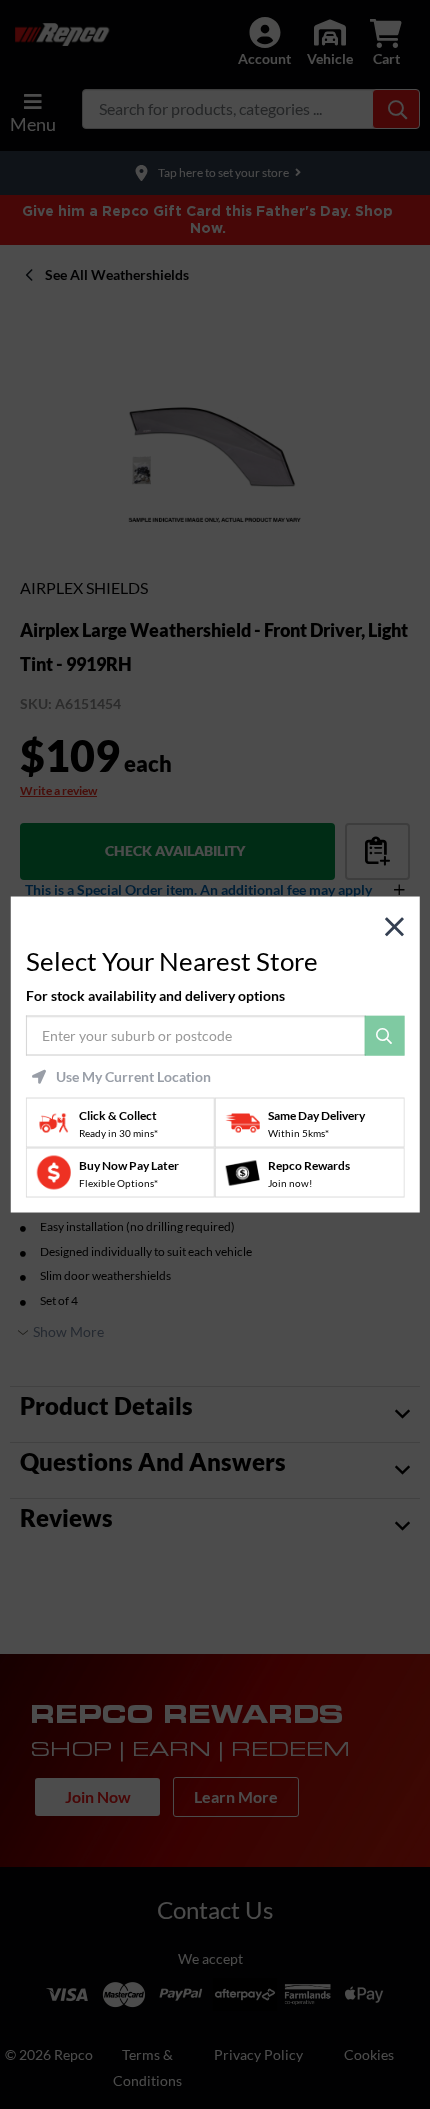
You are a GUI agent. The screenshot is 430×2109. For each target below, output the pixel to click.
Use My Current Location (133, 1077)
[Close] (394, 926)
